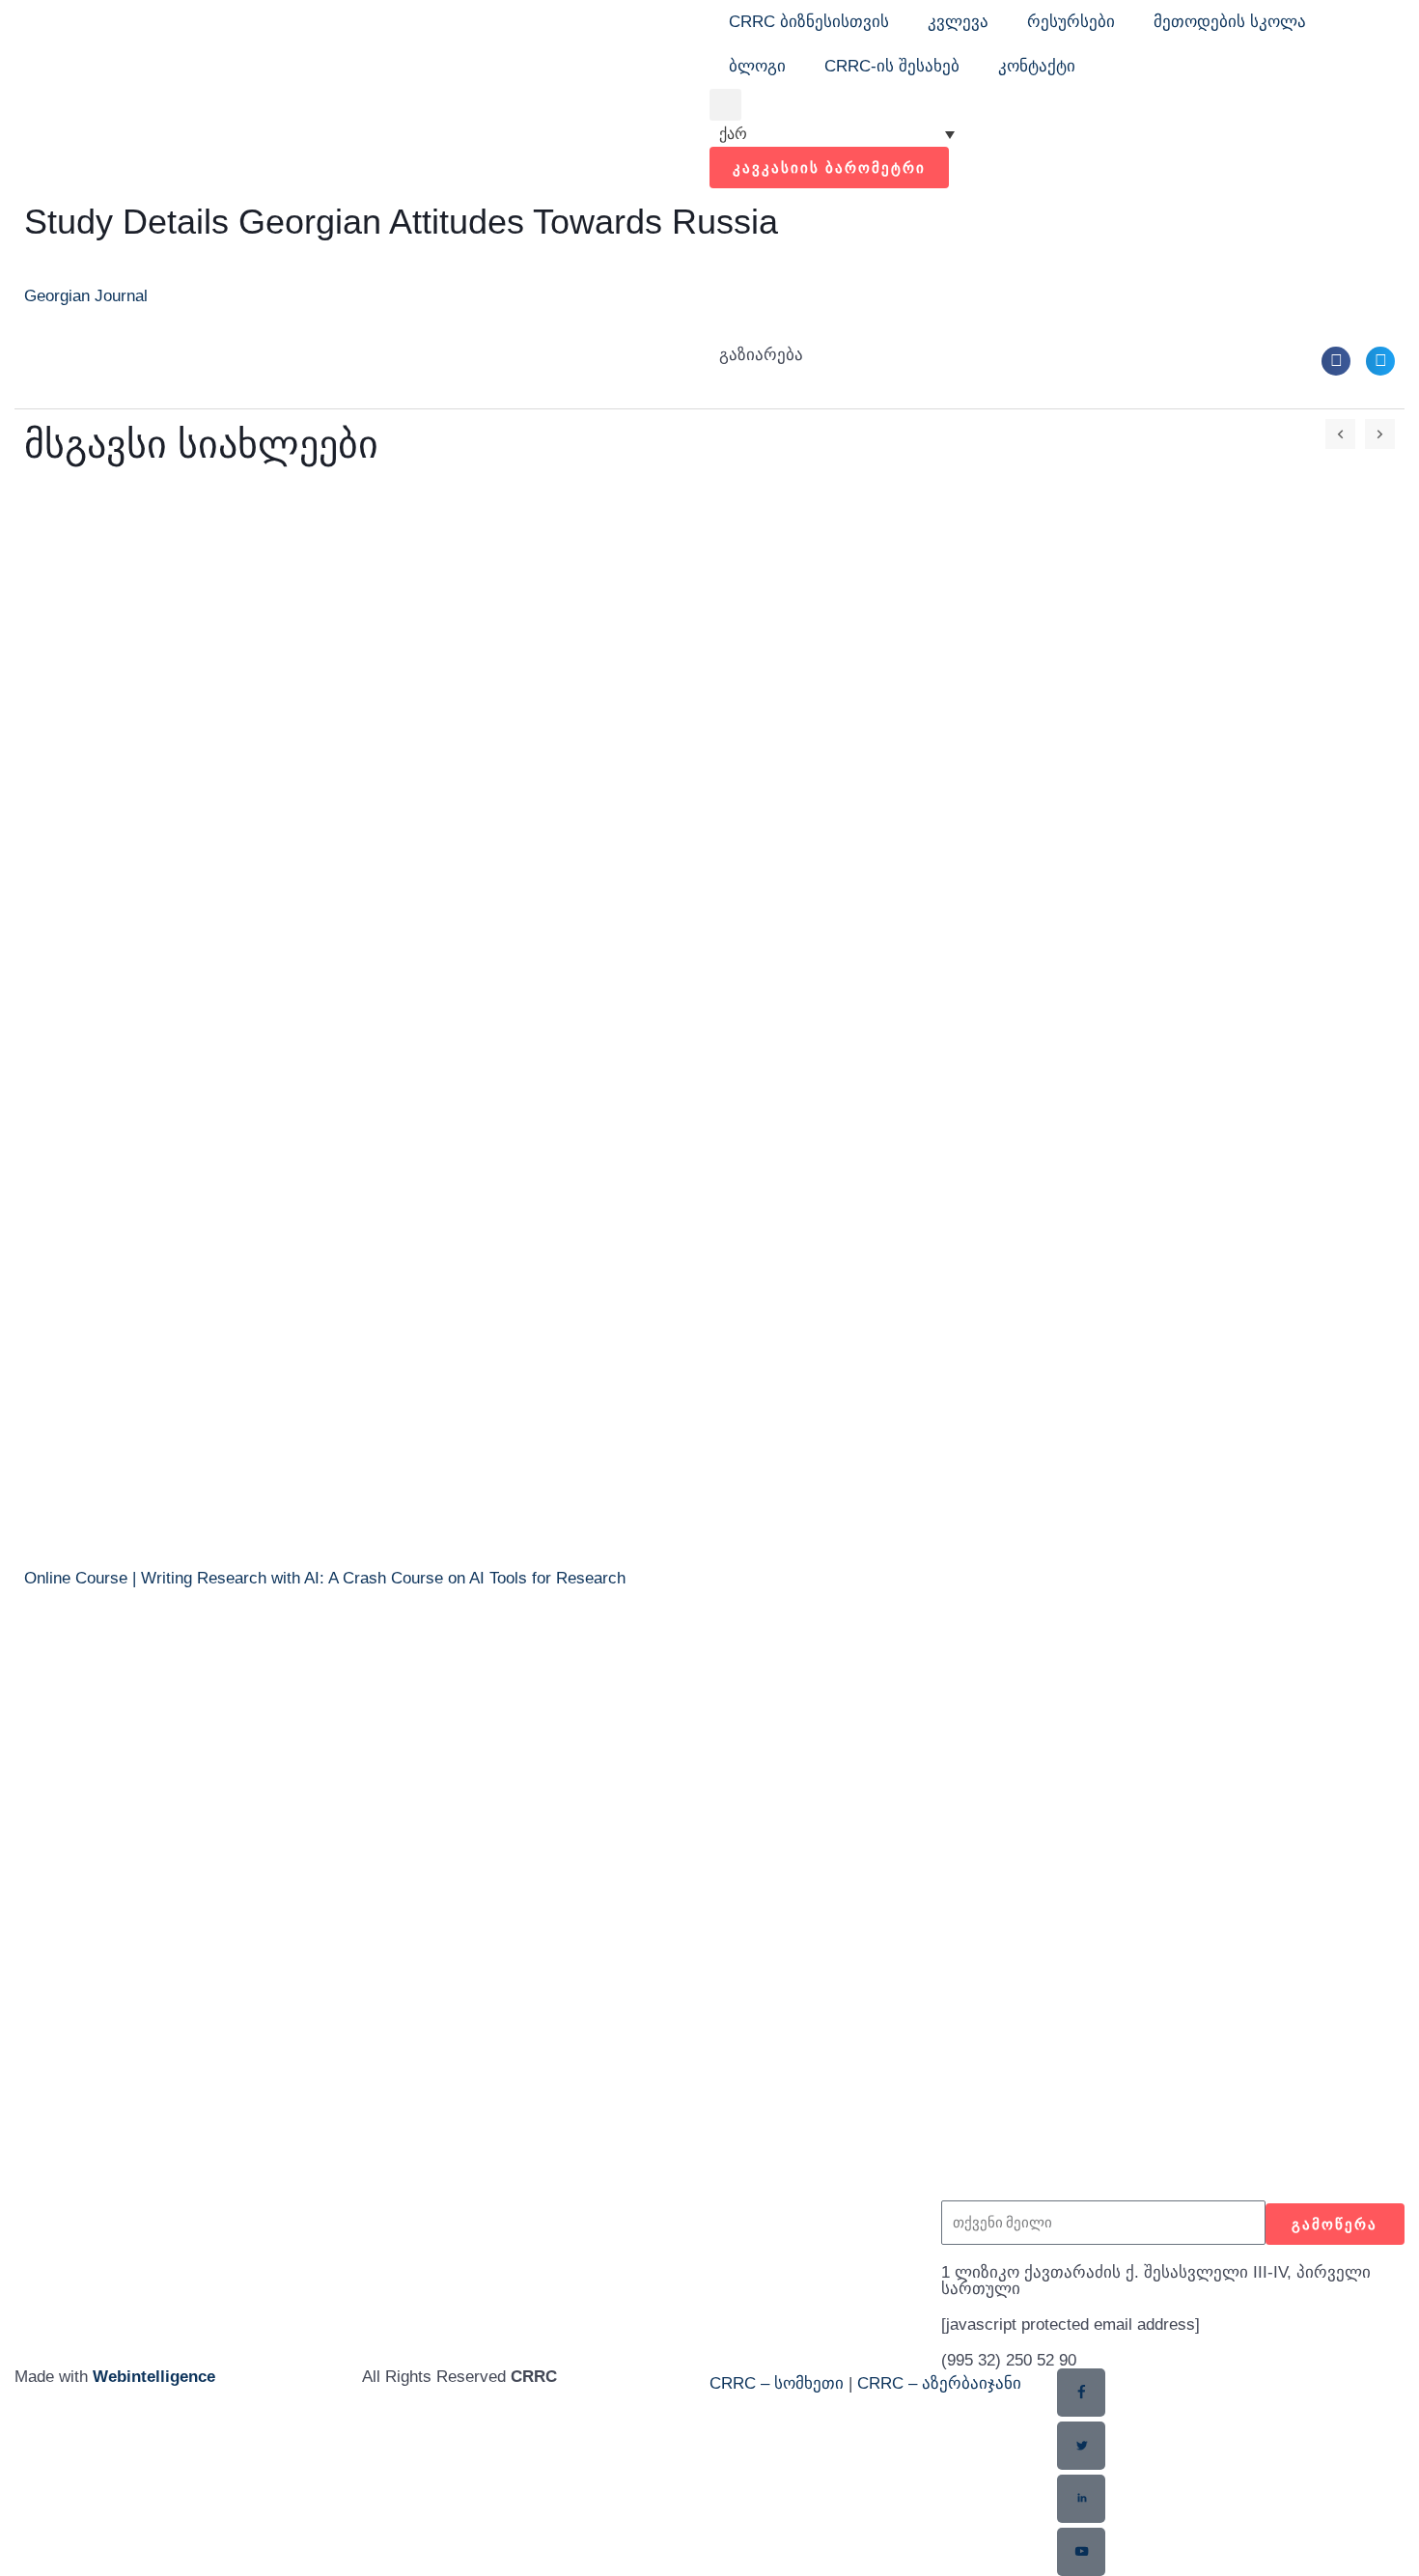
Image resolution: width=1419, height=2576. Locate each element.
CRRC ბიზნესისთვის (809, 22)
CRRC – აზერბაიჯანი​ (939, 2383)
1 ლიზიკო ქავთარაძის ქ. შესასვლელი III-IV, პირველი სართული (1156, 2281)
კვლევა (958, 22)
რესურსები (1071, 22)
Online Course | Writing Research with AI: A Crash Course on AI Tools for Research (325, 1578)
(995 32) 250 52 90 (1009, 2360)
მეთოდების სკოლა (1230, 22)
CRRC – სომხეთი (777, 2383)
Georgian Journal (86, 296)
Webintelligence (154, 2377)
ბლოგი (757, 66)
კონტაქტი (1037, 66)
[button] (725, 105)
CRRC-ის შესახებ (892, 66)
